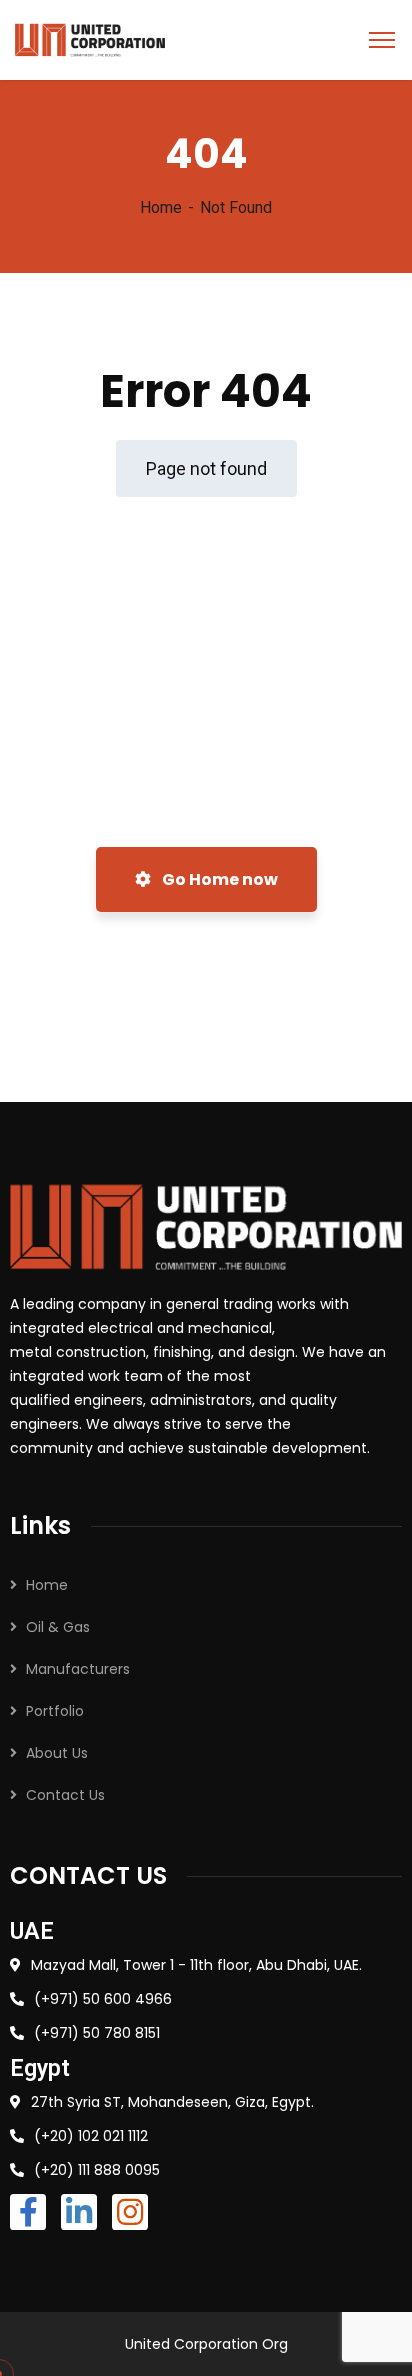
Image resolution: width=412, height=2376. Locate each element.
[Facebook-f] (28, 2212)
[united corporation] (90, 38)
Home (161, 207)
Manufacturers (78, 1669)
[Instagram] (130, 2212)
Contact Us (65, 1795)
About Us (57, 1753)
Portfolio (55, 1711)
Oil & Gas (58, 1627)
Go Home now (218, 879)
